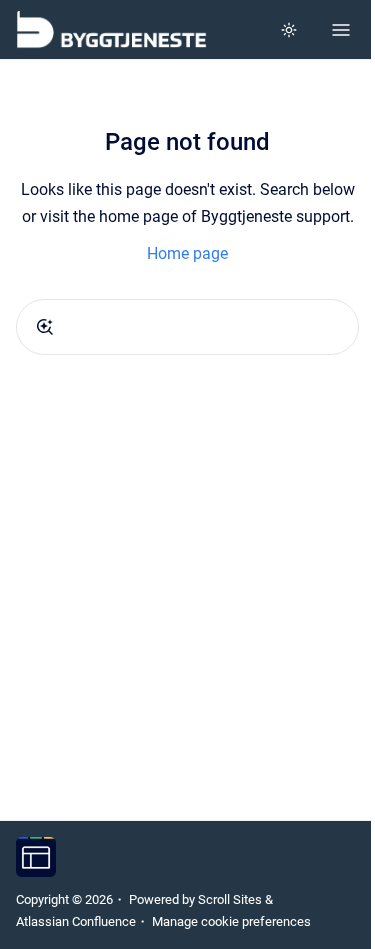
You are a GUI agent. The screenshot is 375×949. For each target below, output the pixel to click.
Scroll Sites (230, 899)
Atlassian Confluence (76, 921)
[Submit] (45, 327)
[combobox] (187, 327)
